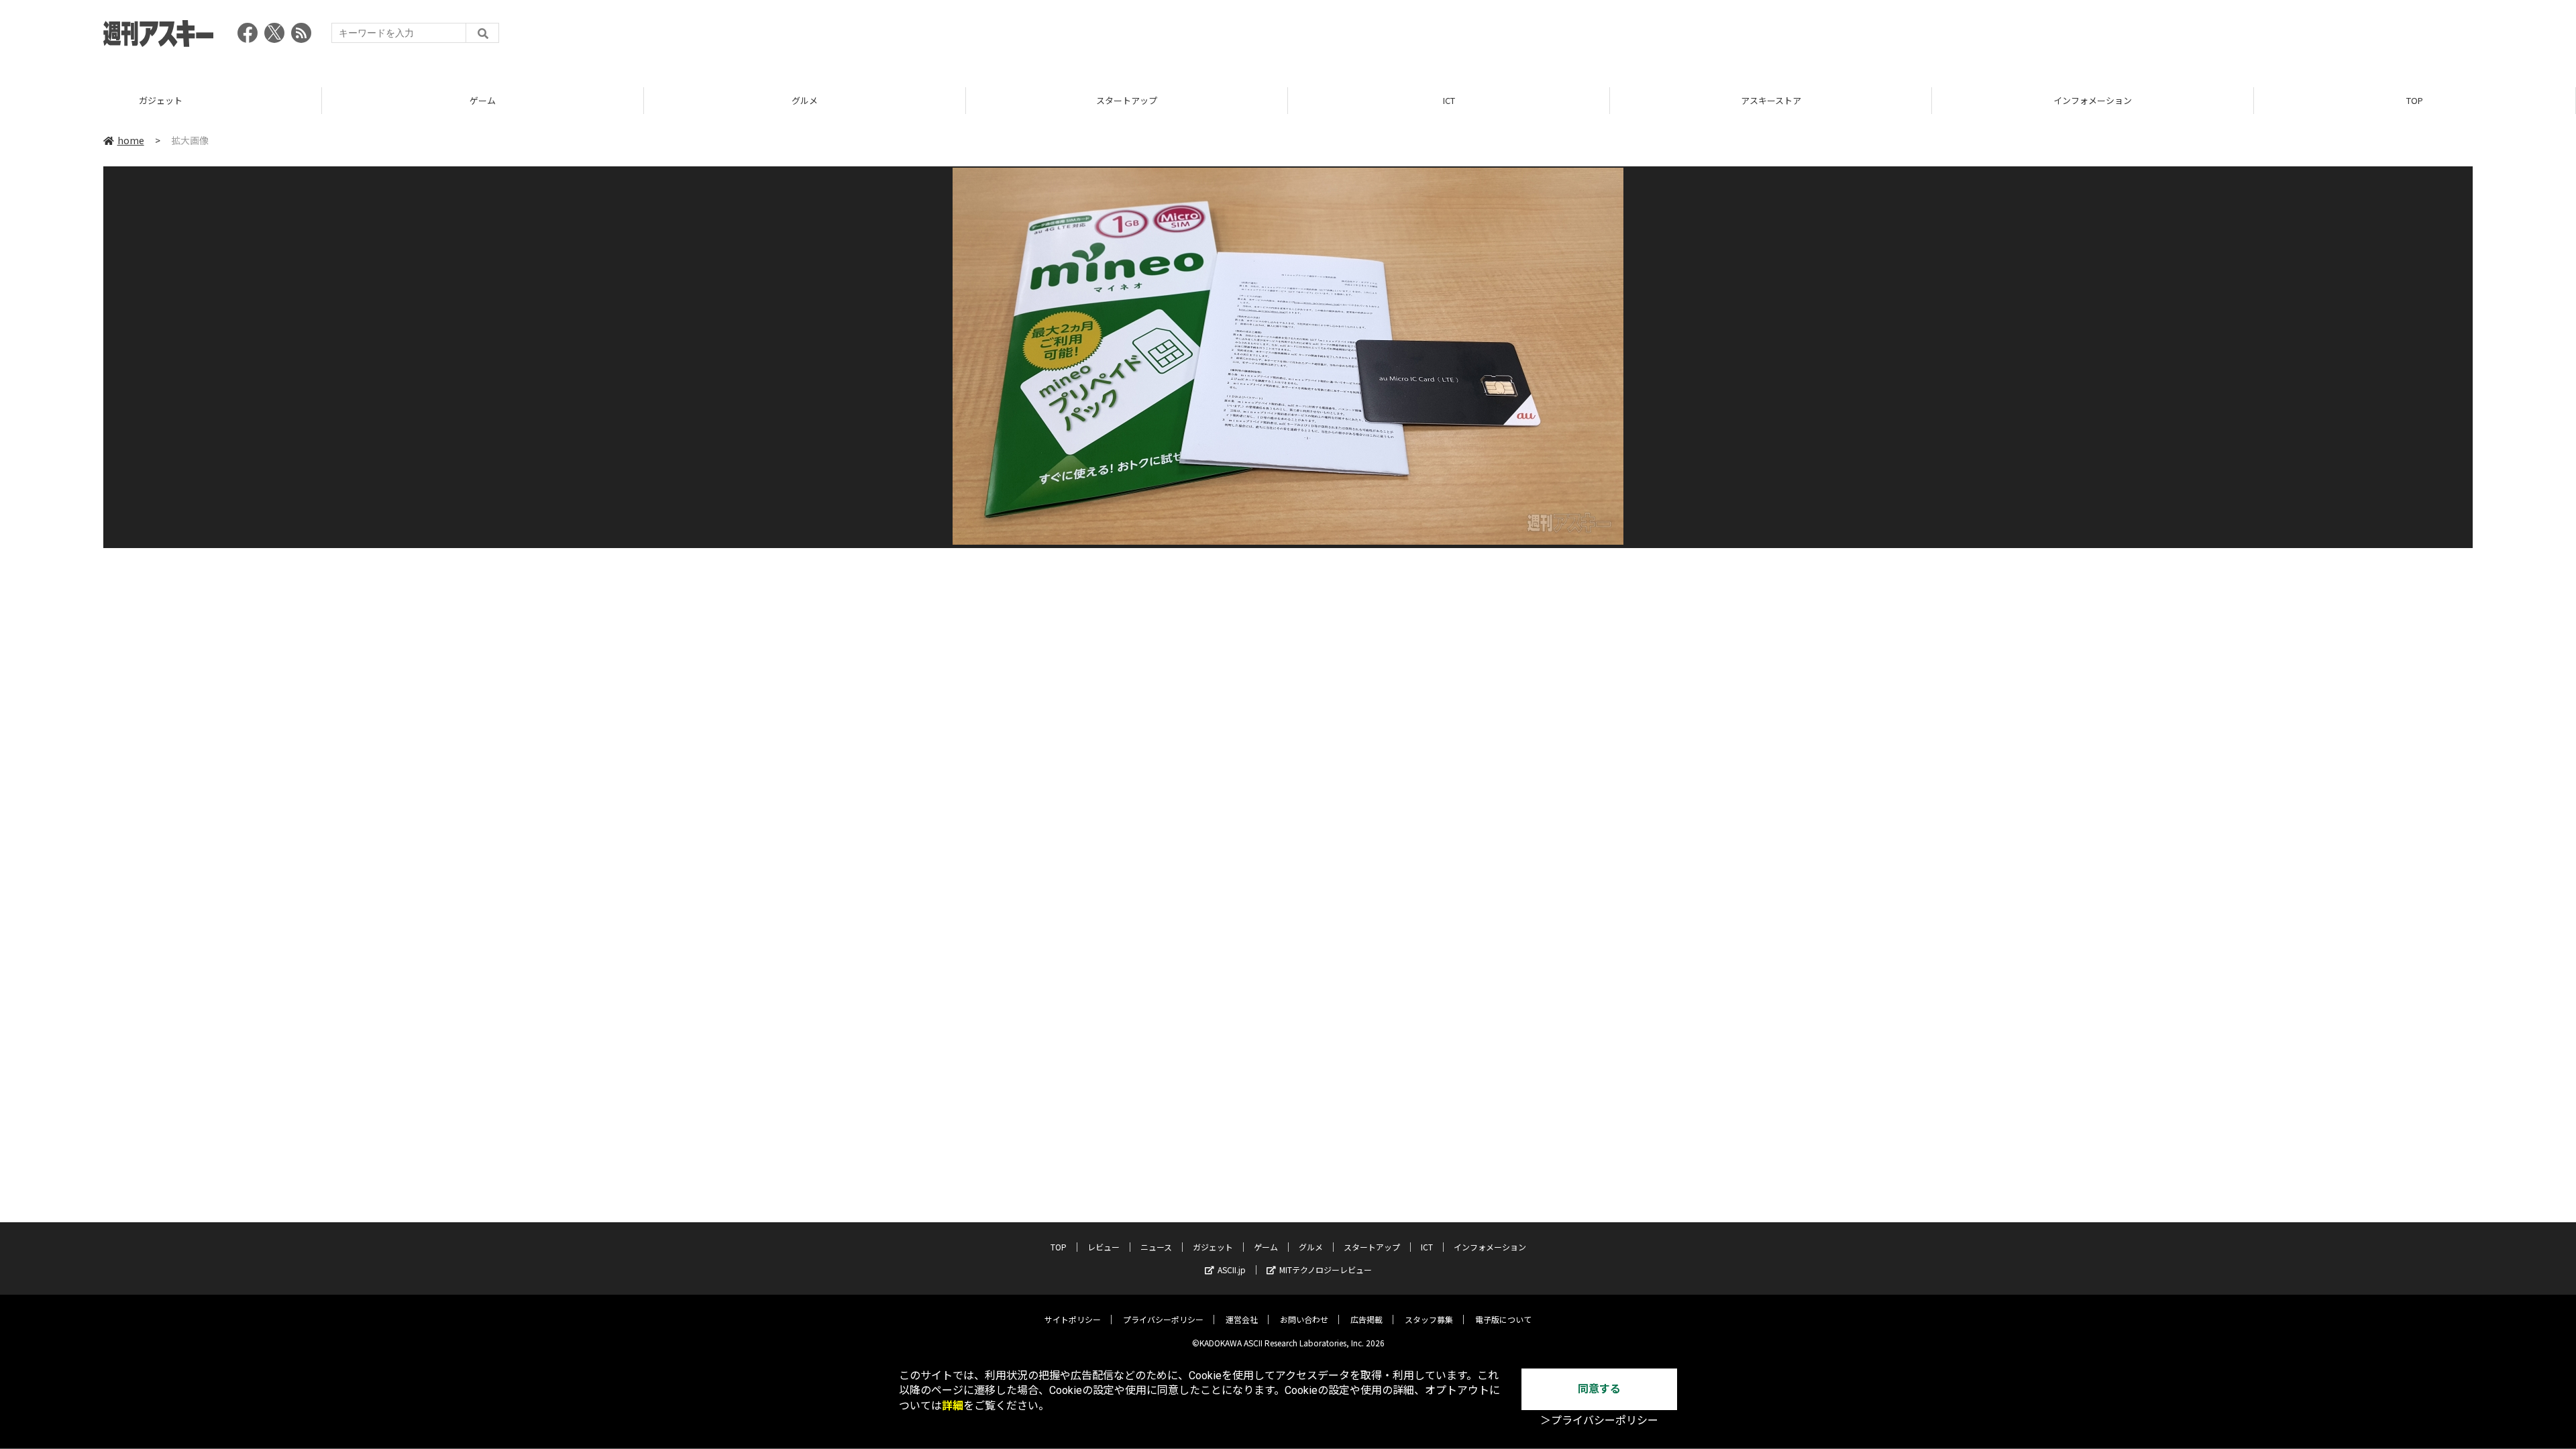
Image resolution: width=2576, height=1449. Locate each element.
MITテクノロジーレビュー (1326, 1270)
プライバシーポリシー (1163, 1319)
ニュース (1156, 1247)
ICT (1449, 100)
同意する (1599, 1389)
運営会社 (1242, 1319)
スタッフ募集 (1429, 1319)
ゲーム (483, 100)
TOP (2415, 100)
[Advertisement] (2229, 37)
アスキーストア (1771, 100)
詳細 (953, 1406)
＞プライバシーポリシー (1599, 1420)
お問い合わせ (1304, 1319)
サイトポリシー (1073, 1319)
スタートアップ (1127, 100)
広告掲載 (1366, 1319)
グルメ (805, 100)
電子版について (1503, 1319)
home (131, 140)
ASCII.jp (1232, 1270)
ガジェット (161, 100)
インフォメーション (2093, 100)
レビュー (1104, 1247)
